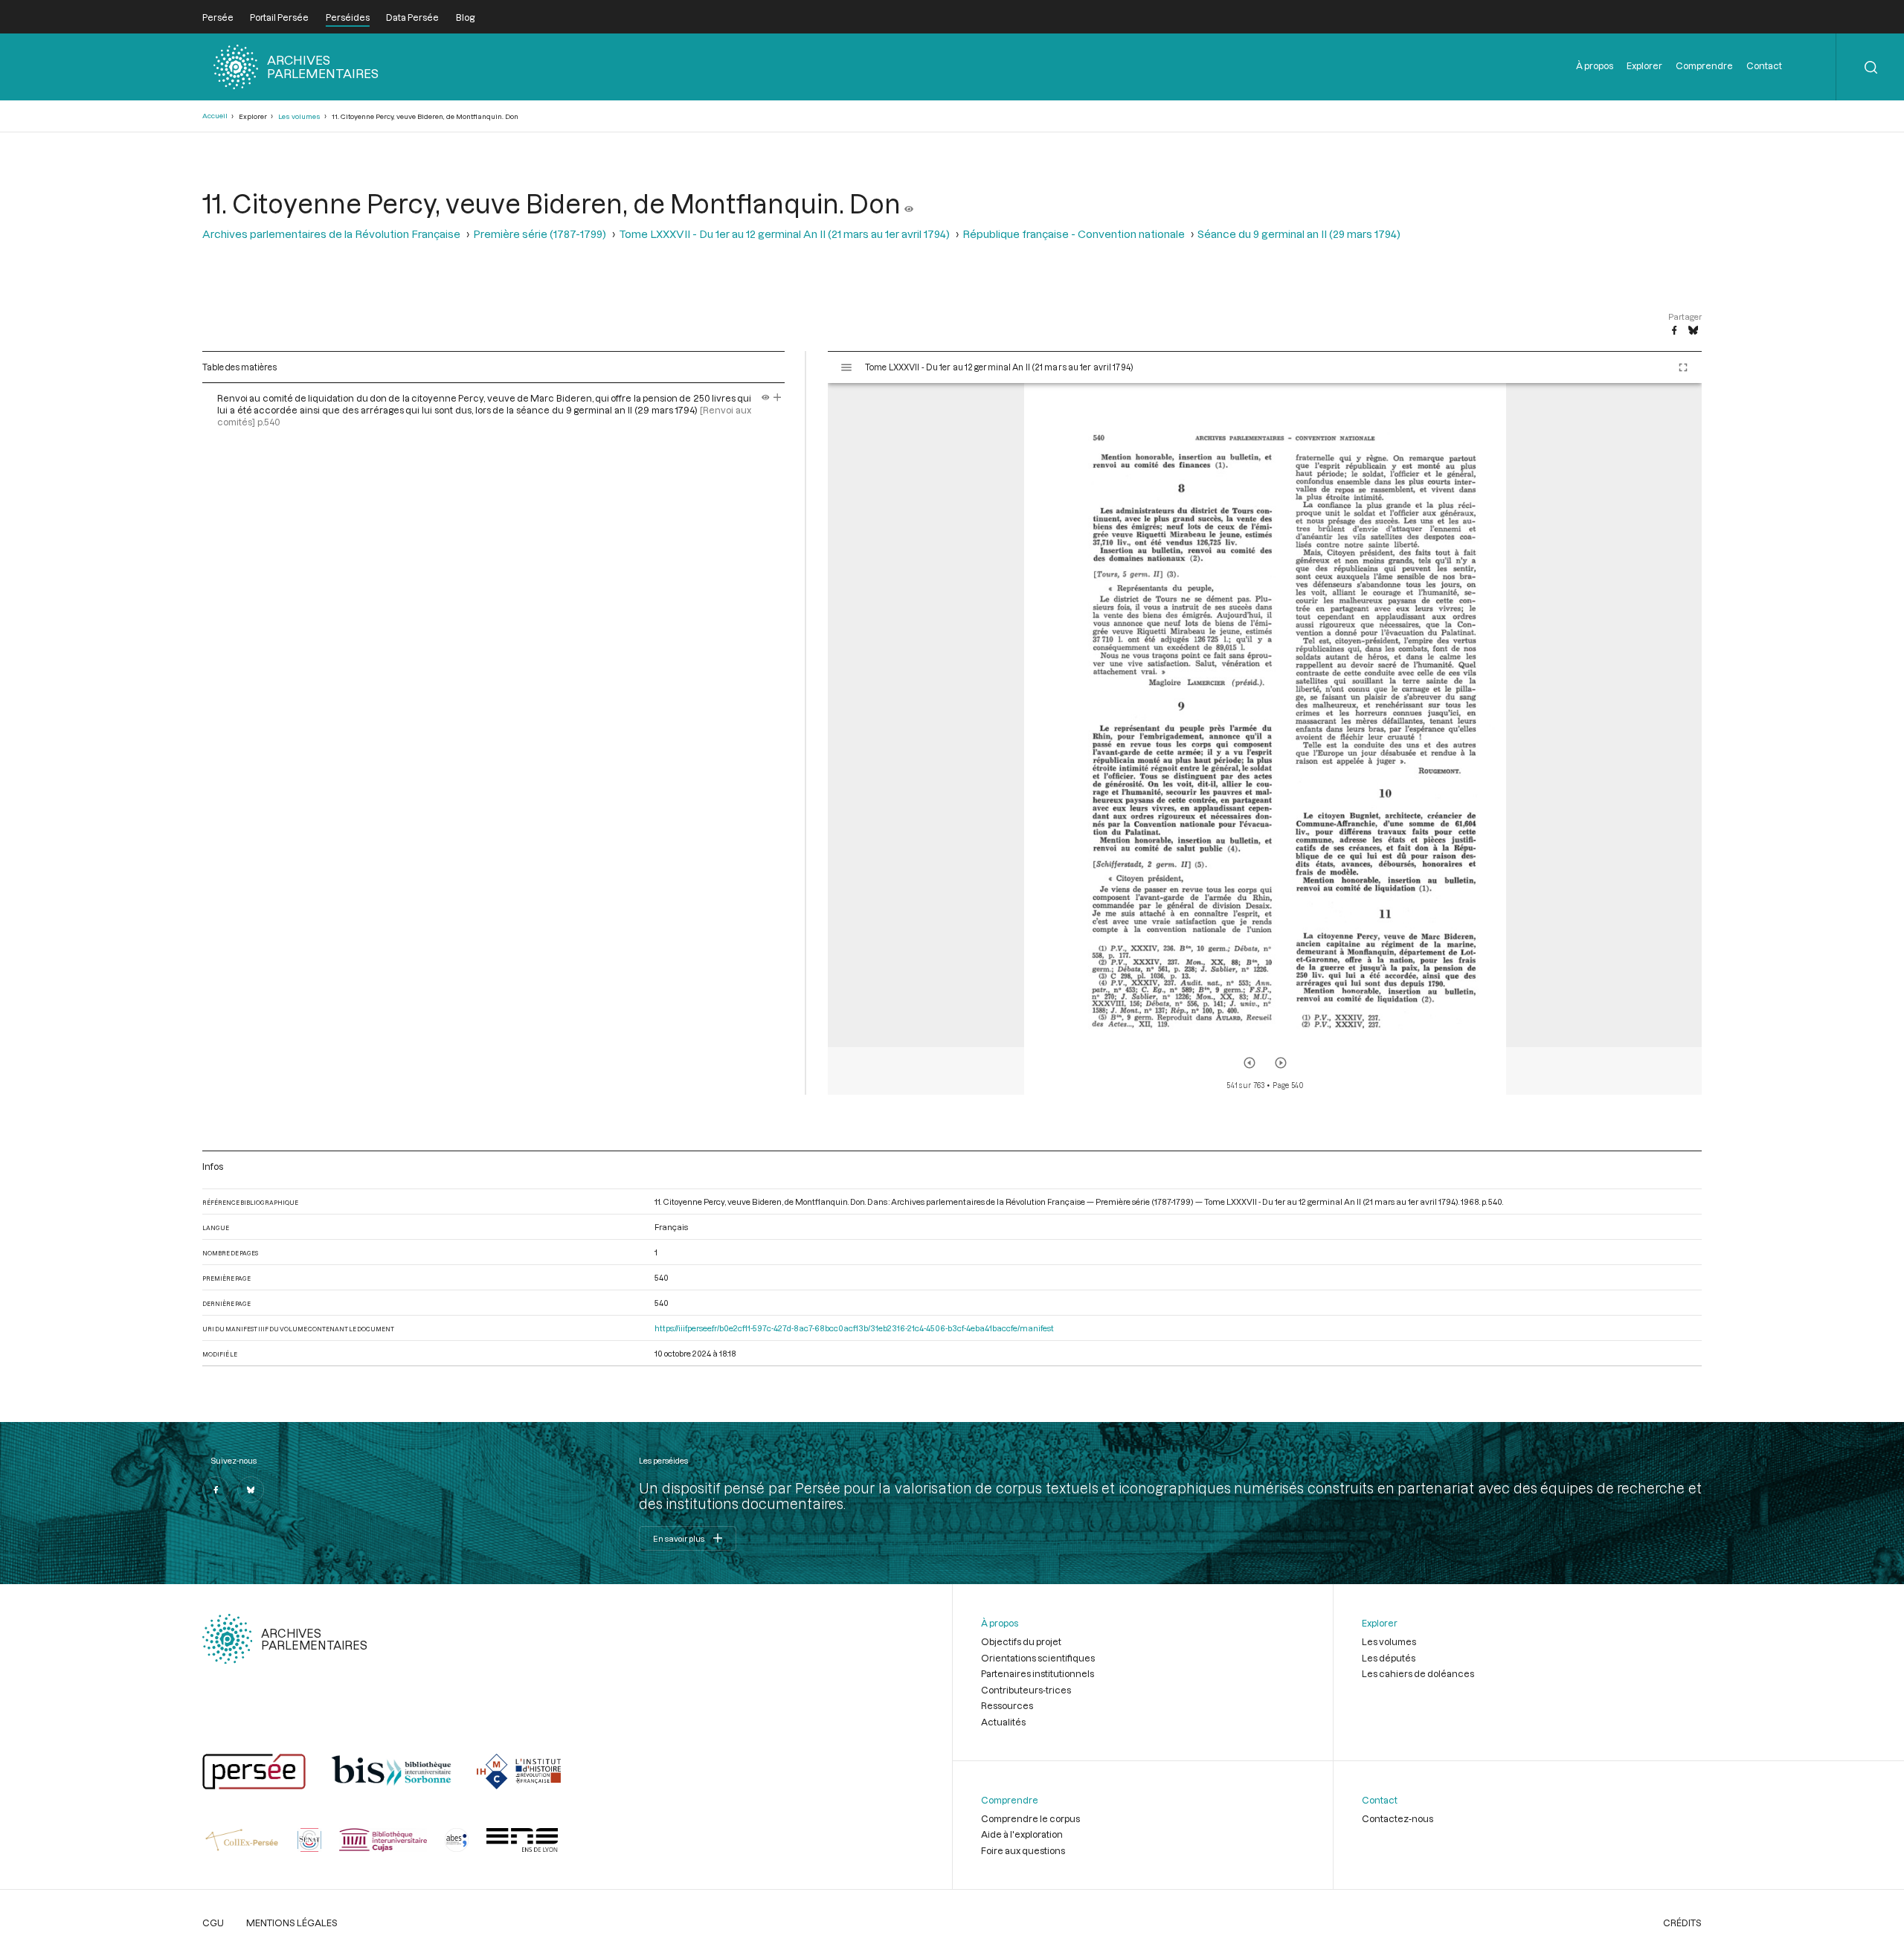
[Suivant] (1281, 1063)
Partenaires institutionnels (1038, 1673)
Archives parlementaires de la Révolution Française (331, 234)
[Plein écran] (1683, 367)
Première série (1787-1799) (540, 234)
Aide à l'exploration (1022, 1834)
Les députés (1389, 1658)
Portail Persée (279, 17)
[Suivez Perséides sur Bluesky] (251, 1490)
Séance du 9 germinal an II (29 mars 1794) (1299, 234)
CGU (213, 1923)
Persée (218, 17)
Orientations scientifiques (1038, 1658)
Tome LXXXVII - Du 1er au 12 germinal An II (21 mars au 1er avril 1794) (784, 234)
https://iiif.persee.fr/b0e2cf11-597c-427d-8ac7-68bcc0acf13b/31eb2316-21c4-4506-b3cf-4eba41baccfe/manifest (854, 1328)
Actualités (1003, 1722)
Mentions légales (292, 1923)
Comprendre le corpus (1030, 1818)
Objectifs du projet (1021, 1641)
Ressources (1007, 1705)
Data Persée (412, 17)
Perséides (348, 17)
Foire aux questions (1023, 1850)
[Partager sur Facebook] (1674, 331)
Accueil (215, 116)
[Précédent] (1249, 1063)
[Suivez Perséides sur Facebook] (216, 1490)
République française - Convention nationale (1074, 234)
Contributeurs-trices (1026, 1690)
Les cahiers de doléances (1418, 1673)
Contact (1764, 65)
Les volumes (299, 116)
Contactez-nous (1398, 1818)
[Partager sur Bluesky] (1693, 331)
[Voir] (909, 203)
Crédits (1682, 1923)
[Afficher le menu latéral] (846, 367)
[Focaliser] (778, 398)
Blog (465, 17)
